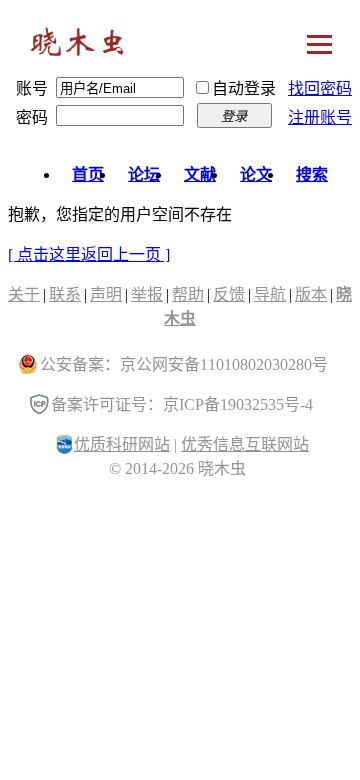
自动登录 (244, 88)
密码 (32, 117)
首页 (88, 174)
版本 (311, 294)
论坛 (144, 174)
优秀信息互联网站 (245, 444)
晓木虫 (78, 46)
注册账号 (320, 117)
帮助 (188, 294)
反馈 (229, 294)
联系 (65, 294)
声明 (106, 294)
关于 (24, 294)
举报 (147, 294)
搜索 (312, 174)
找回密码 (320, 88)
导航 (270, 294)
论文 (256, 174)
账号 (32, 88)
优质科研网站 (122, 444)
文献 (200, 174)
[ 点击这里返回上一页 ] (89, 254)
